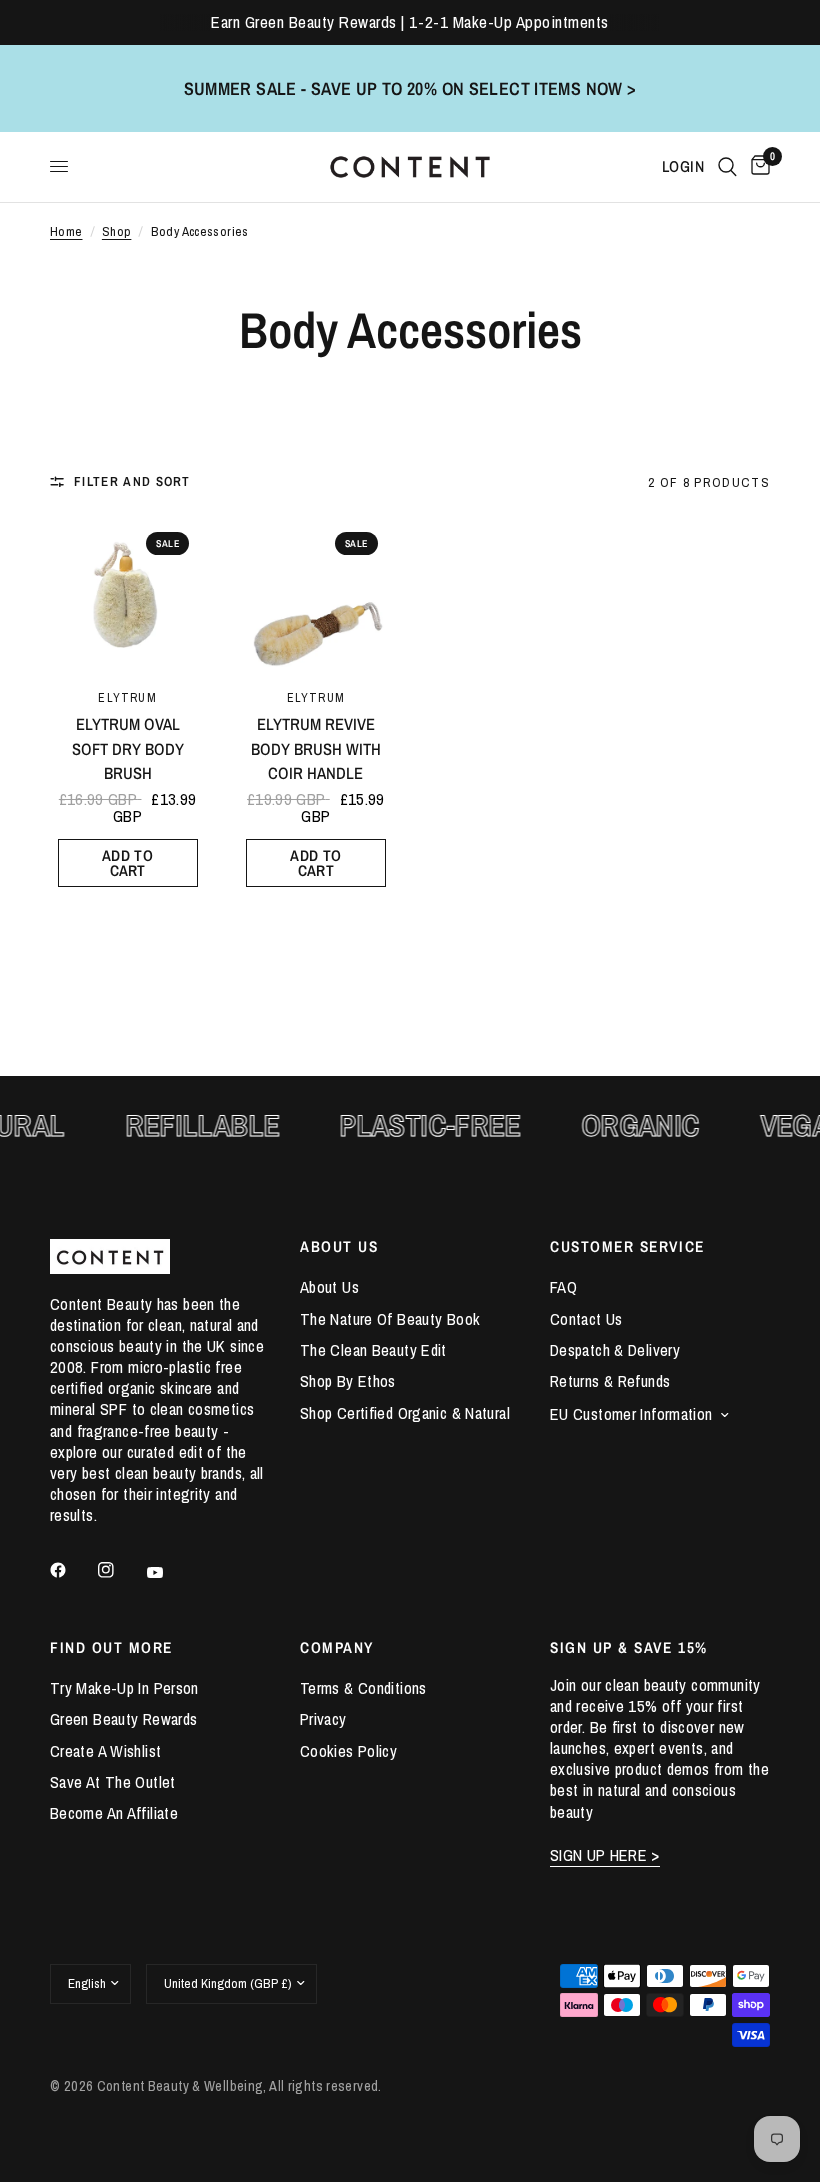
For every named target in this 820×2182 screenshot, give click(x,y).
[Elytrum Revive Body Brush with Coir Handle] (315, 593)
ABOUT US (339, 1246)
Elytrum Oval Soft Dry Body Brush (128, 749)
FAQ (563, 1287)
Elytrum (127, 697)
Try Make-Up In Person (124, 1688)
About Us (329, 1287)
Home (66, 231)
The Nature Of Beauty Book (390, 1319)
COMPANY (337, 1647)
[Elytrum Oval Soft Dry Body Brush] (127, 593)
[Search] (727, 167)
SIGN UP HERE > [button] (605, 1855)
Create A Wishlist (105, 1751)
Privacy (323, 1719)
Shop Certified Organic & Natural (405, 1413)
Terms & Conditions (363, 1688)
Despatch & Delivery (615, 1350)
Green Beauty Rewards (123, 1719)
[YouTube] (169, 1573)
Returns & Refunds (610, 1381)
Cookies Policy (348, 1751)
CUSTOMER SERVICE (627, 1246)
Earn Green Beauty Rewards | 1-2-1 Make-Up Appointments (409, 22)
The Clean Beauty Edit (373, 1350)
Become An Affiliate (114, 1813)
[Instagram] (120, 1570)
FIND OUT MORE (111, 1647)
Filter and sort (132, 481)
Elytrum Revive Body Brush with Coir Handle (316, 749)
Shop (117, 231)
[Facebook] (72, 1570)
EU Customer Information (631, 1414)
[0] (757, 167)
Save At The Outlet (113, 1782)
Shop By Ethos (348, 1381)
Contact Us (586, 1319)
